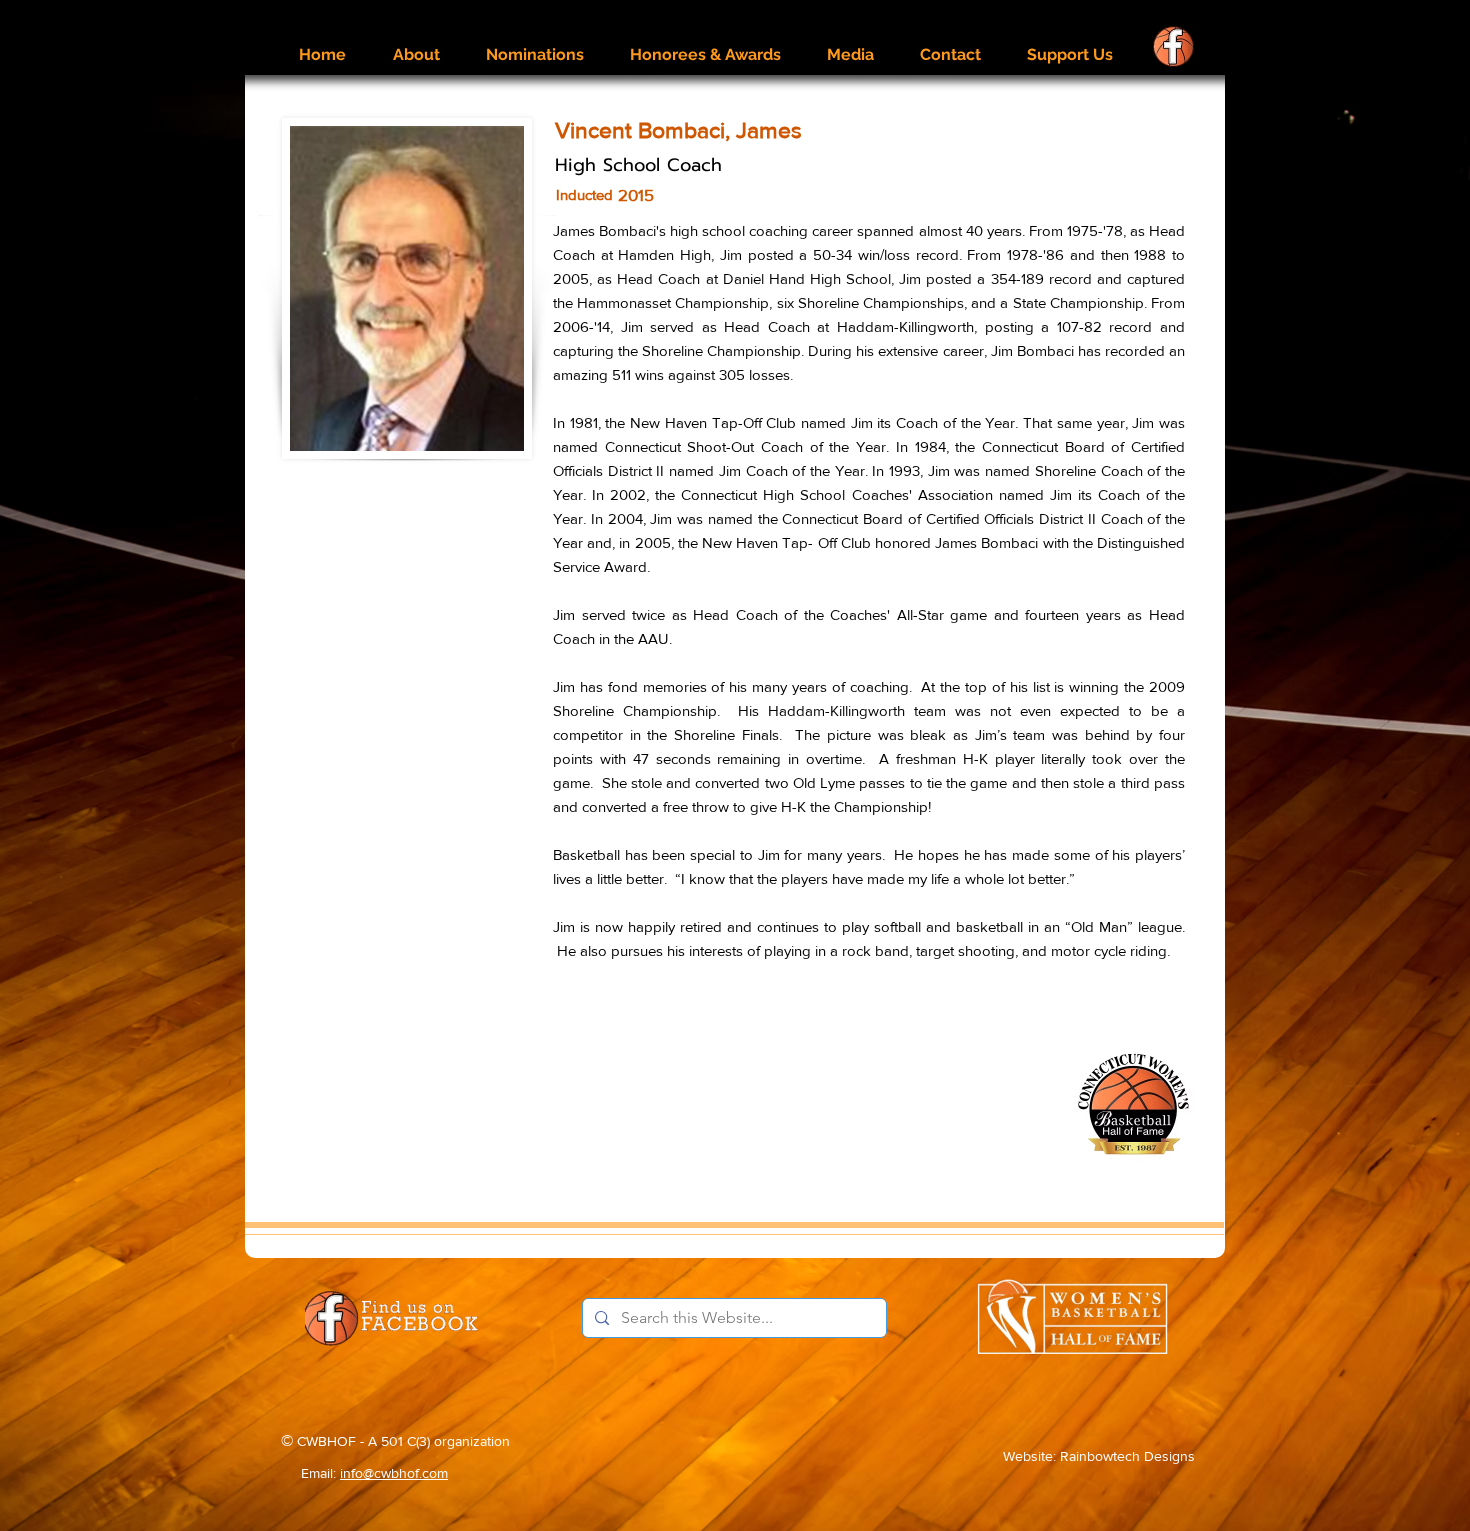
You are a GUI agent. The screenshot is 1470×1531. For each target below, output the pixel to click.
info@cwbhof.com (394, 1473)
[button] (416, 45)
